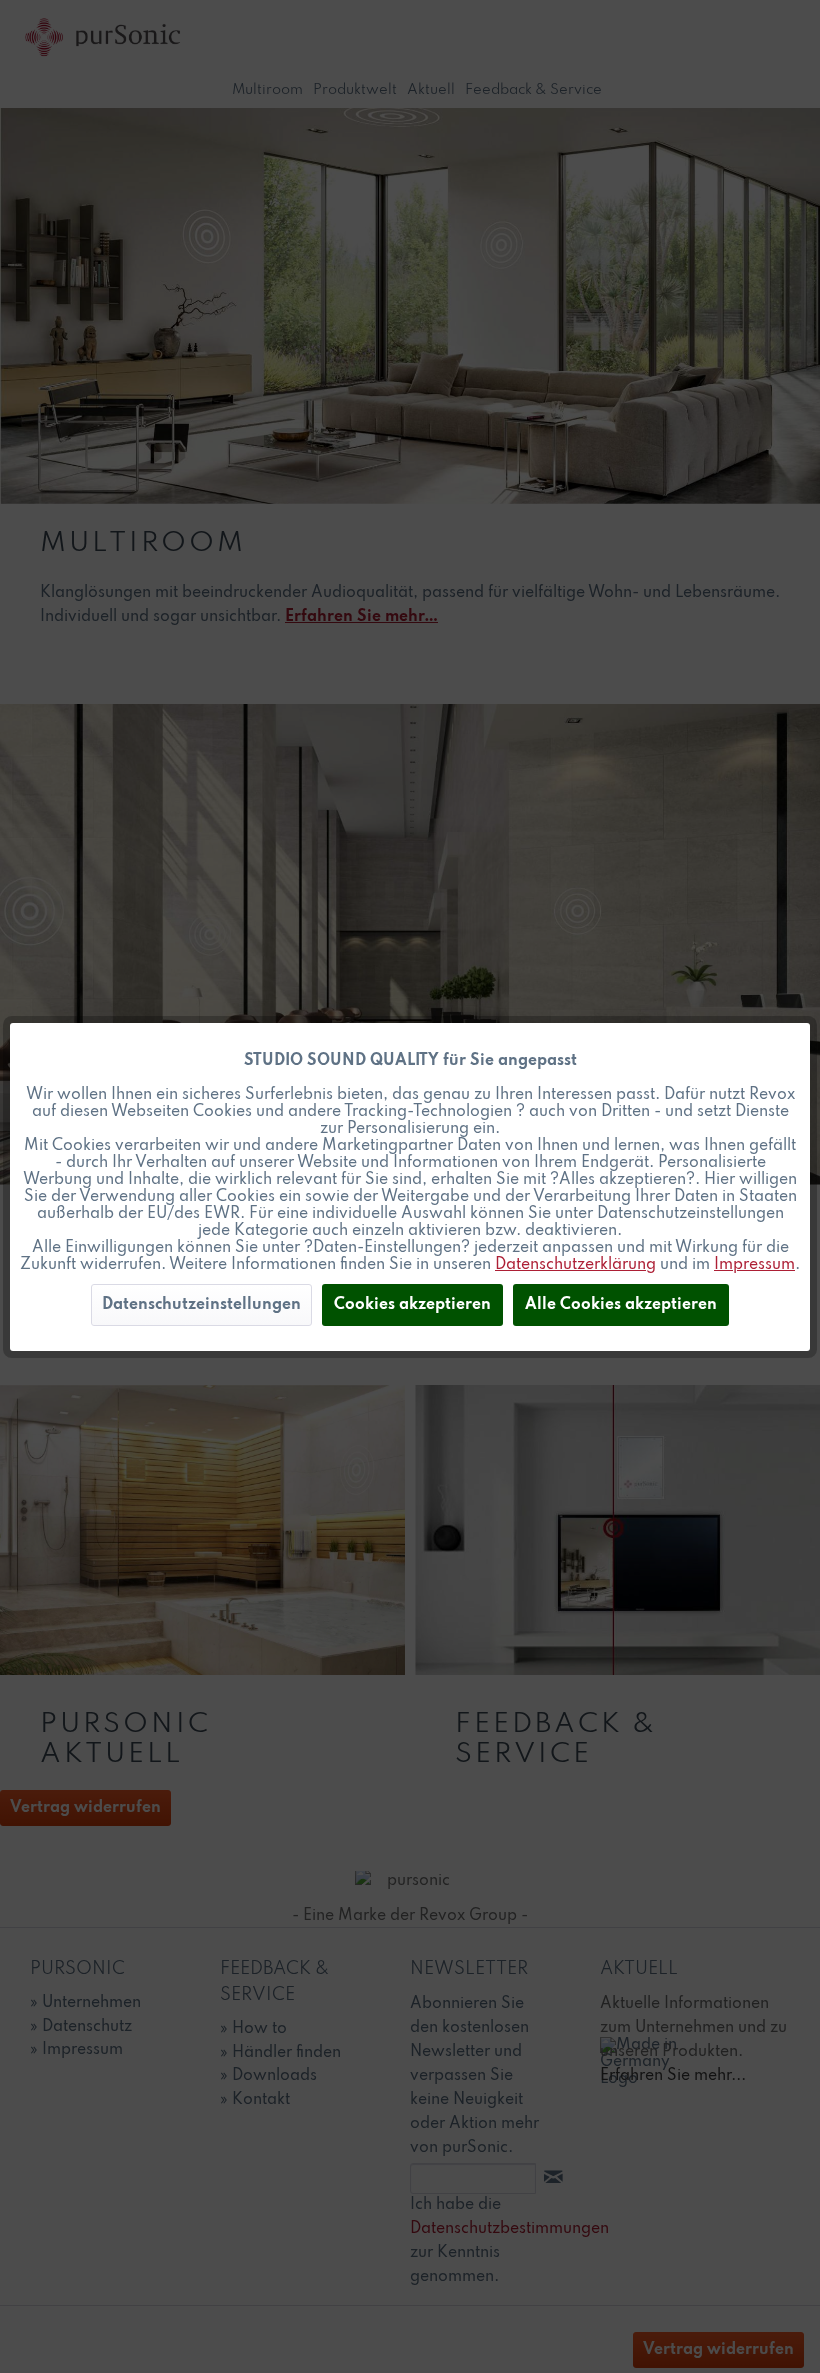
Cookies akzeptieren (412, 1305)
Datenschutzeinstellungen (201, 1305)
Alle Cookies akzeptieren (621, 1305)
